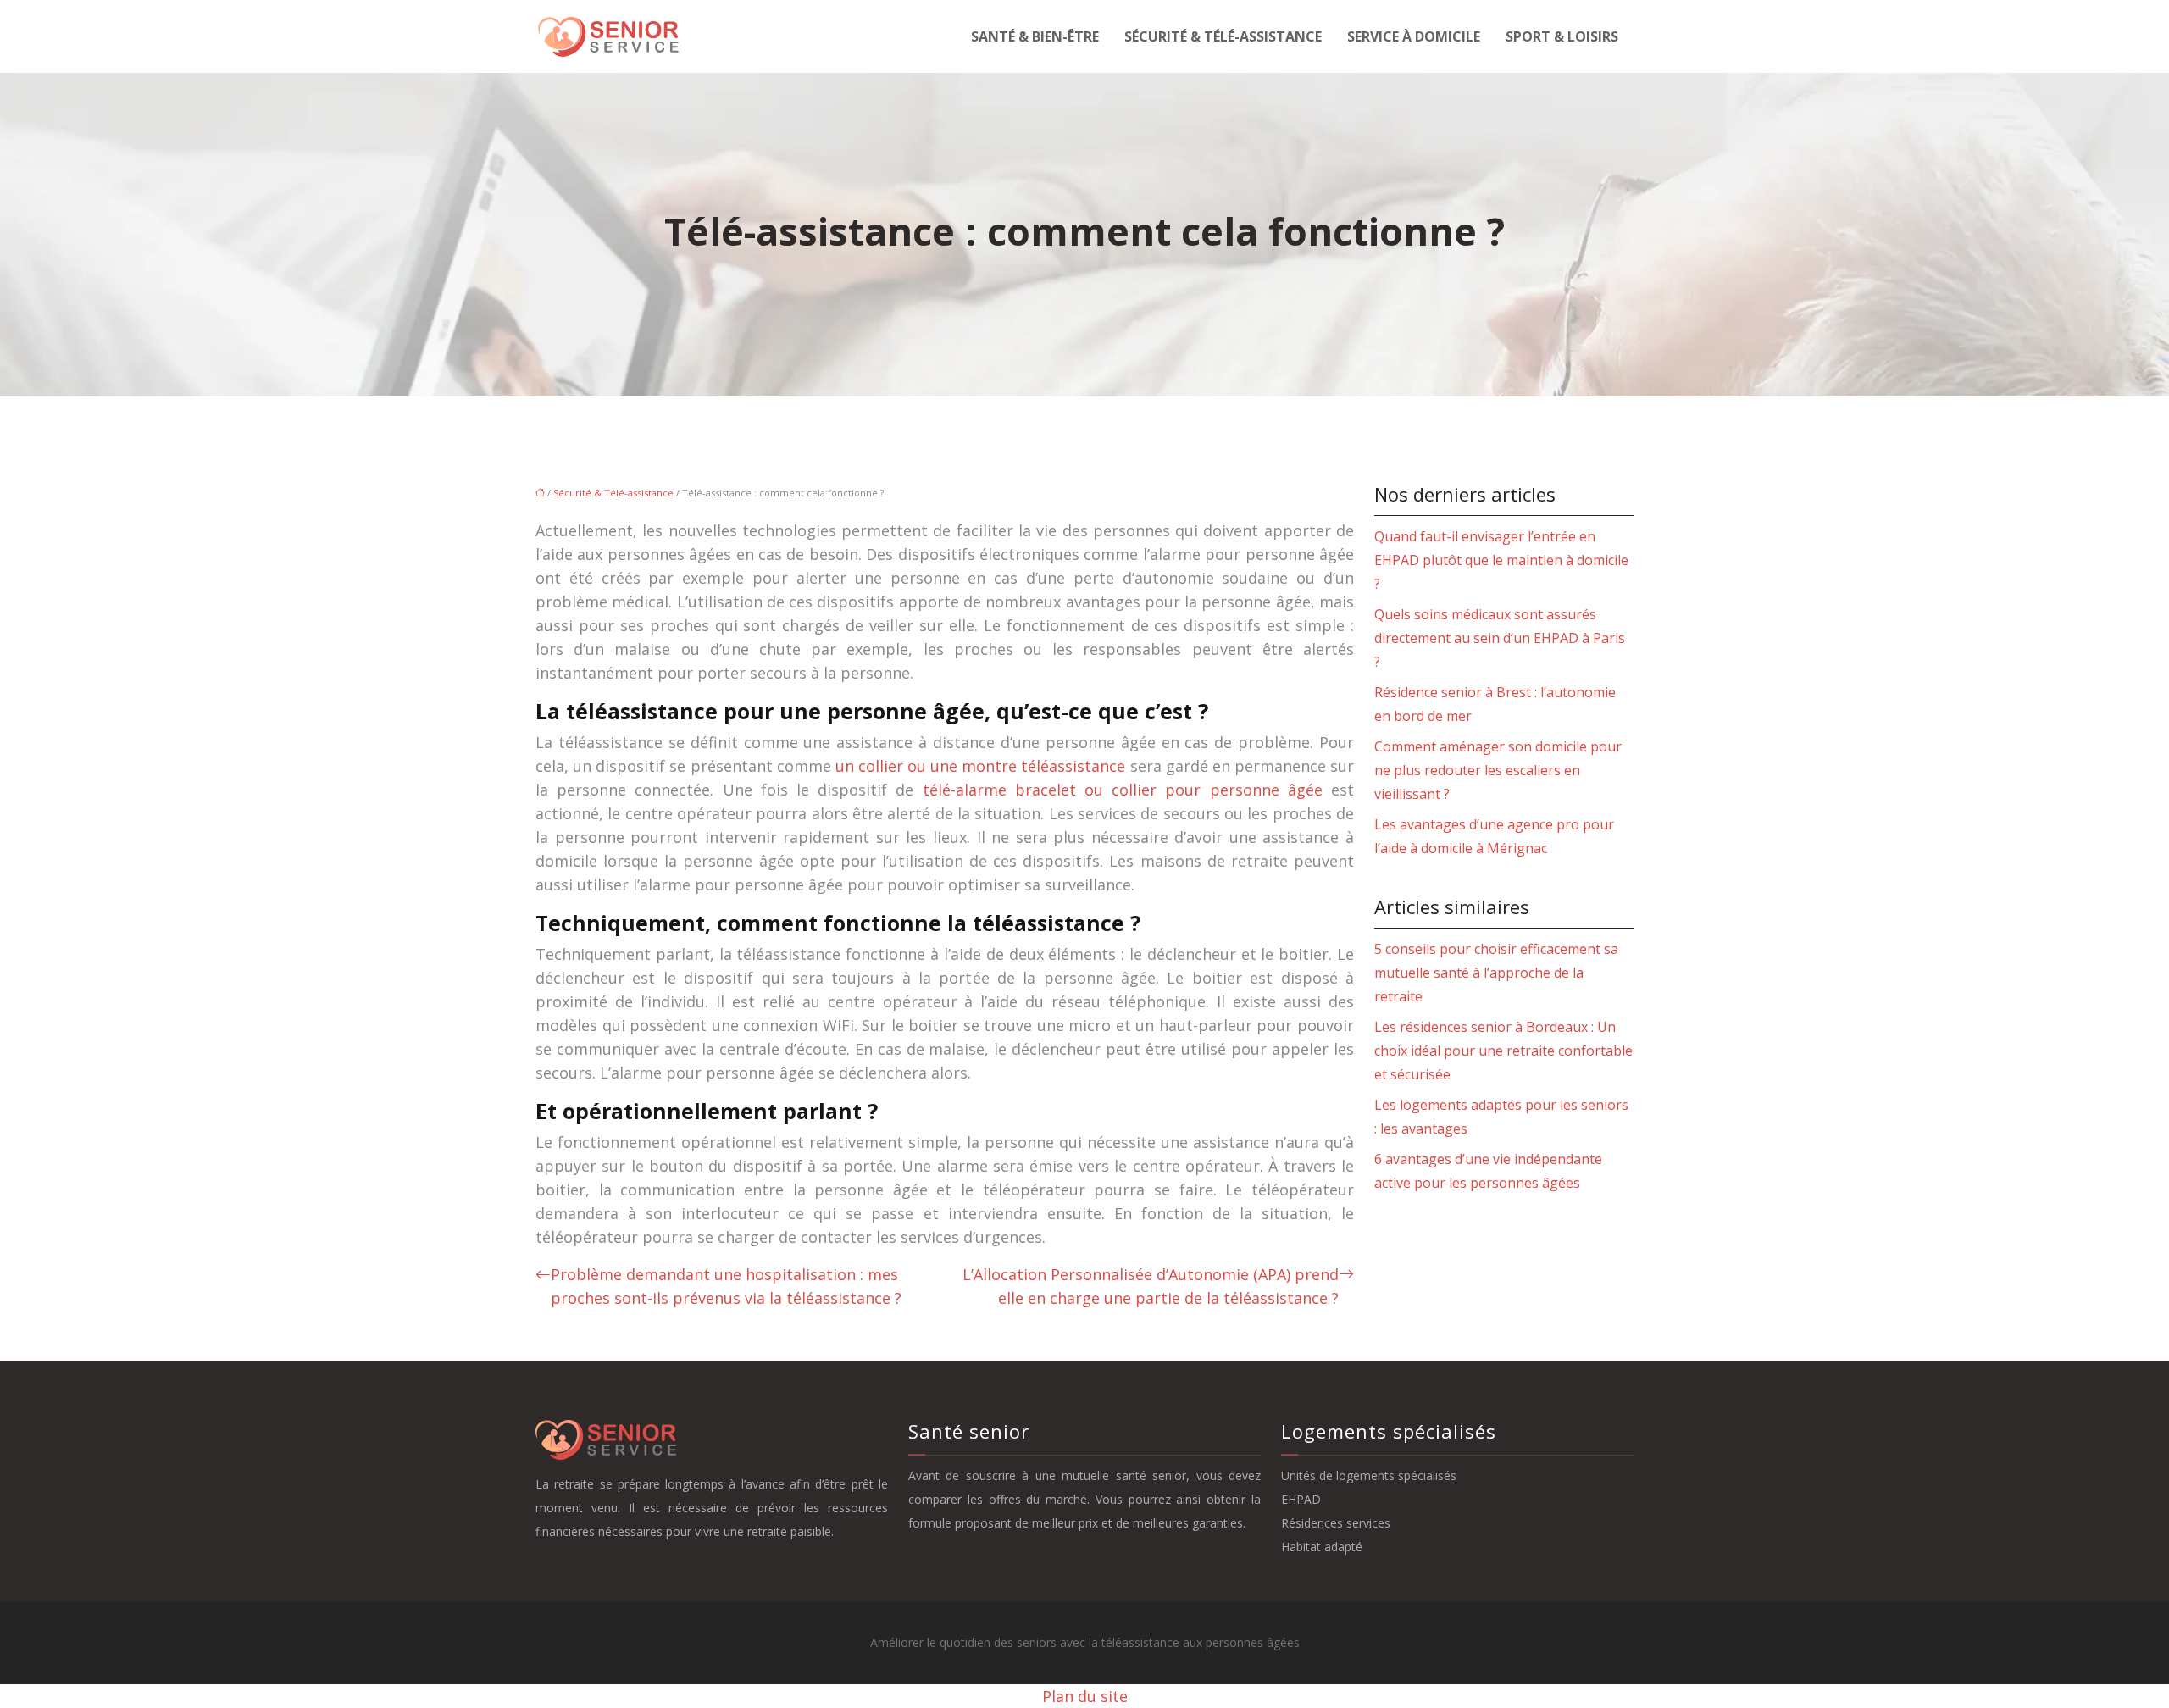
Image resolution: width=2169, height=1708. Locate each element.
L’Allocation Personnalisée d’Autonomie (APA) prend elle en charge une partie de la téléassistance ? (1151, 1286)
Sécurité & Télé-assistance (1223, 36)
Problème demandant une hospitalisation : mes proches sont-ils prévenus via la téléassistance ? (726, 1286)
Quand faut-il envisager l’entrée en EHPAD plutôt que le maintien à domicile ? (1501, 560)
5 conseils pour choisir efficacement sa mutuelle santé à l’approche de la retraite (1496, 973)
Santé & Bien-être (1035, 36)
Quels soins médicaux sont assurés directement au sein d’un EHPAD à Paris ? (1500, 638)
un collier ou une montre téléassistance (981, 766)
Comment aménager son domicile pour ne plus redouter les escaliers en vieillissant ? (1498, 770)
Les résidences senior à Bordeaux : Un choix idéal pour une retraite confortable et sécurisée (1503, 1051)
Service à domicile (1414, 36)
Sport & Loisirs (1562, 36)
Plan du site (1085, 1696)
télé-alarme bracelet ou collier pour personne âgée (1123, 790)
